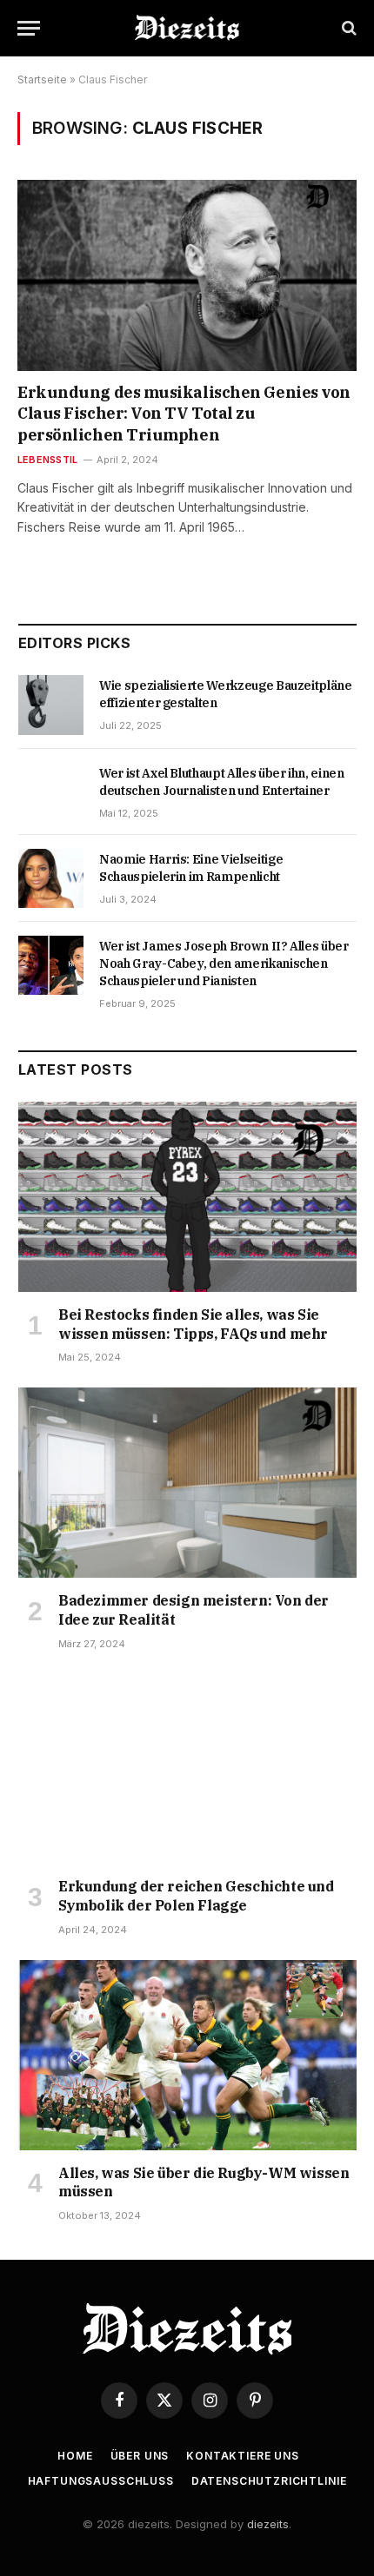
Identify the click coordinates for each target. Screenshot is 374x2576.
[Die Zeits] (187, 28)
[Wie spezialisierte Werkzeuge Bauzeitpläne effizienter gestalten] (51, 705)
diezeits (268, 2524)
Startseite (42, 79)
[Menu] (29, 28)
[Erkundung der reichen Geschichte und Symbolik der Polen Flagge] (187, 1769)
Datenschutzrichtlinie (269, 2481)
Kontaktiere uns (243, 2456)
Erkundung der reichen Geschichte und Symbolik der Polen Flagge (196, 1896)
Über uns (140, 2456)
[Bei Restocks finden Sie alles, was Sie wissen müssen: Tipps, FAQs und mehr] (187, 1197)
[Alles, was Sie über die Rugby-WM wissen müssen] (187, 2055)
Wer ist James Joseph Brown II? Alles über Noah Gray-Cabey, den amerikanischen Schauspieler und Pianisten (224, 964)
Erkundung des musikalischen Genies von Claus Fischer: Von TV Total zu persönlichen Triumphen (184, 414)
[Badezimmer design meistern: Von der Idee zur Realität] (187, 1483)
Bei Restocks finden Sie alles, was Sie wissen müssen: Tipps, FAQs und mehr (193, 1324)
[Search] (347, 28)
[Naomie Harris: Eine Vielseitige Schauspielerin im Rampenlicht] (51, 878)
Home (75, 2456)
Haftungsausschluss (101, 2481)
